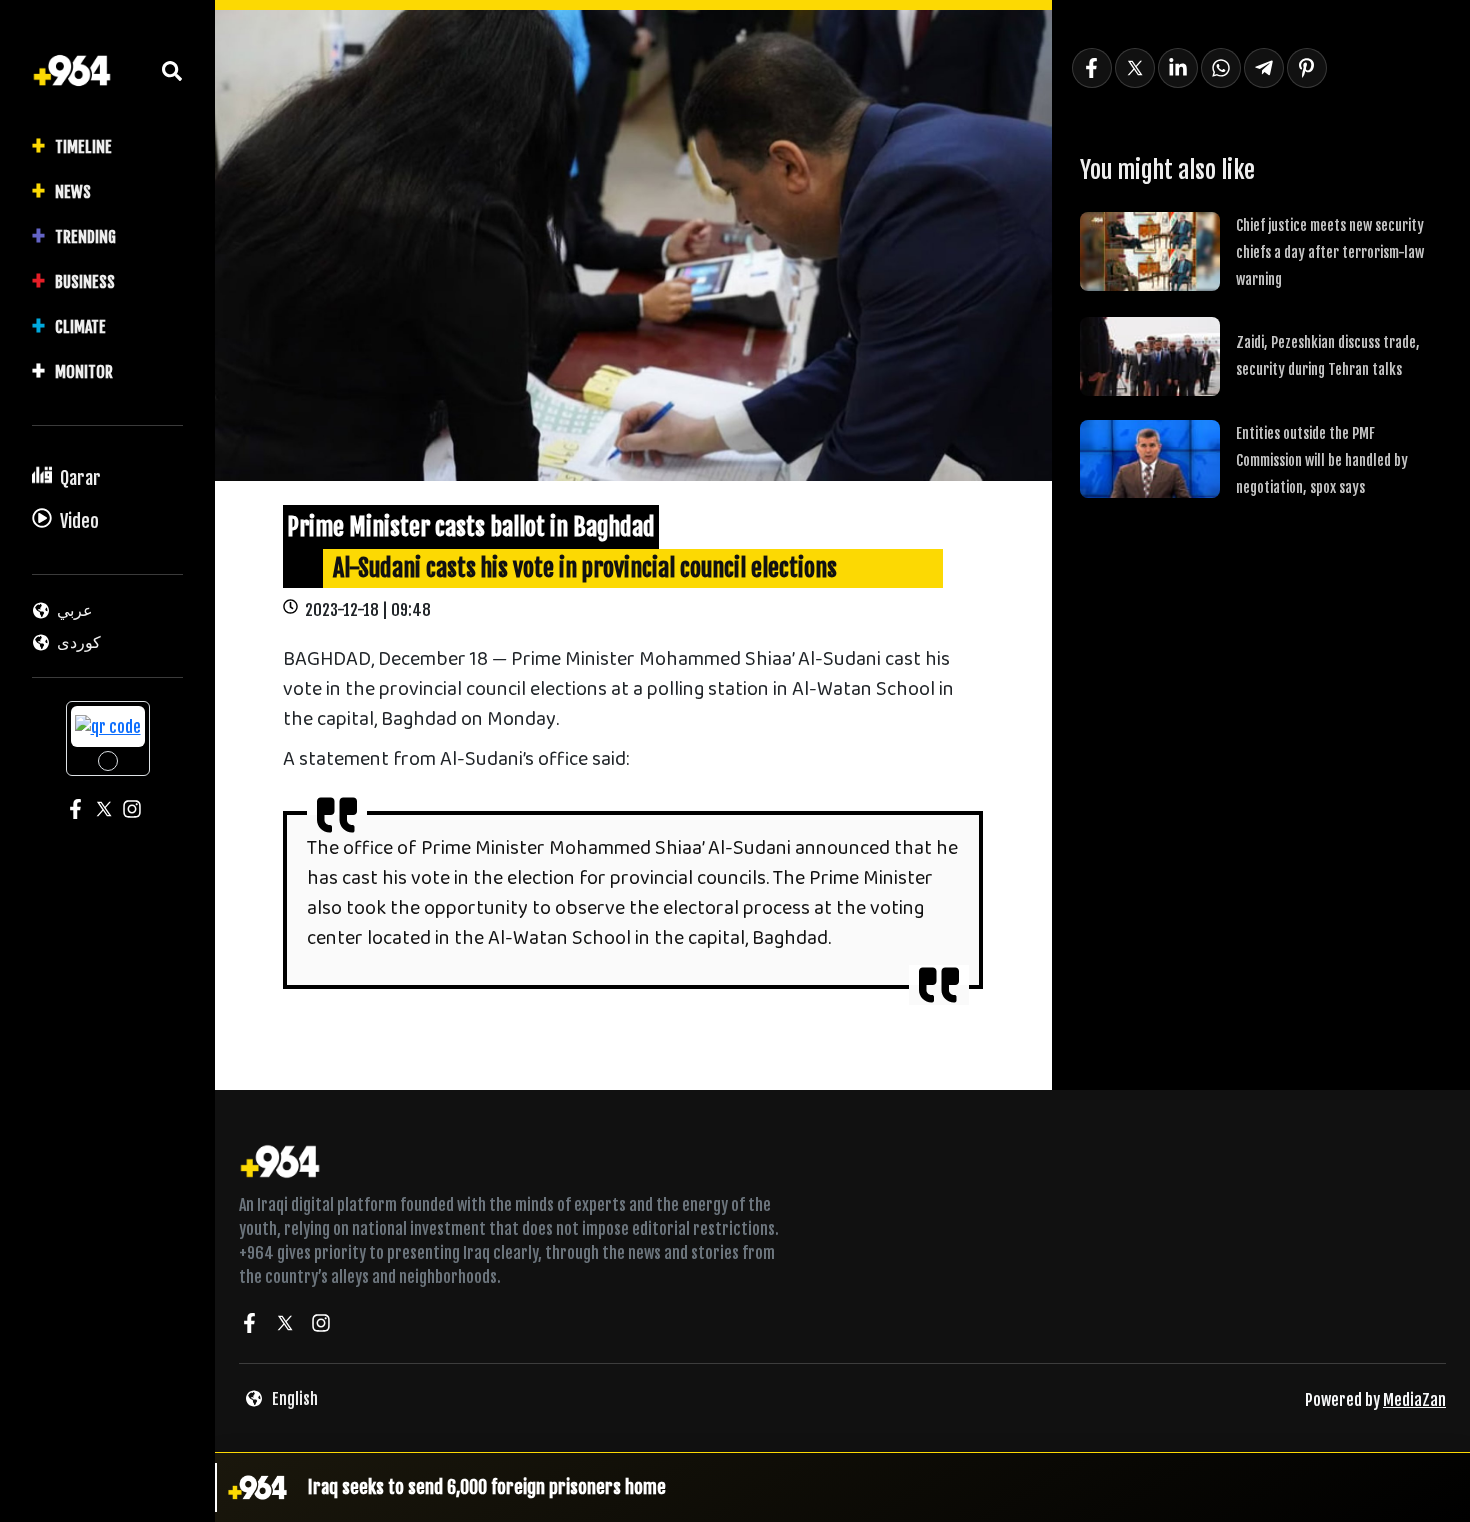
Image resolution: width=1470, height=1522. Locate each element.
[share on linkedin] (1178, 68)
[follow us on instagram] (321, 1326)
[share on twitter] (1135, 68)
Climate (80, 327)
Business (85, 282)
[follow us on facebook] (249, 1326)
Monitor (84, 372)
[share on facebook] (1092, 68)
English (295, 1399)
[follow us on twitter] (285, 1326)
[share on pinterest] (1307, 68)
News (73, 192)
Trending (85, 237)
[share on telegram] (1264, 68)
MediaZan (1414, 1400)
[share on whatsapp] (1221, 68)
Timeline (83, 147)
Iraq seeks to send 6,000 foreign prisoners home (487, 1487)
